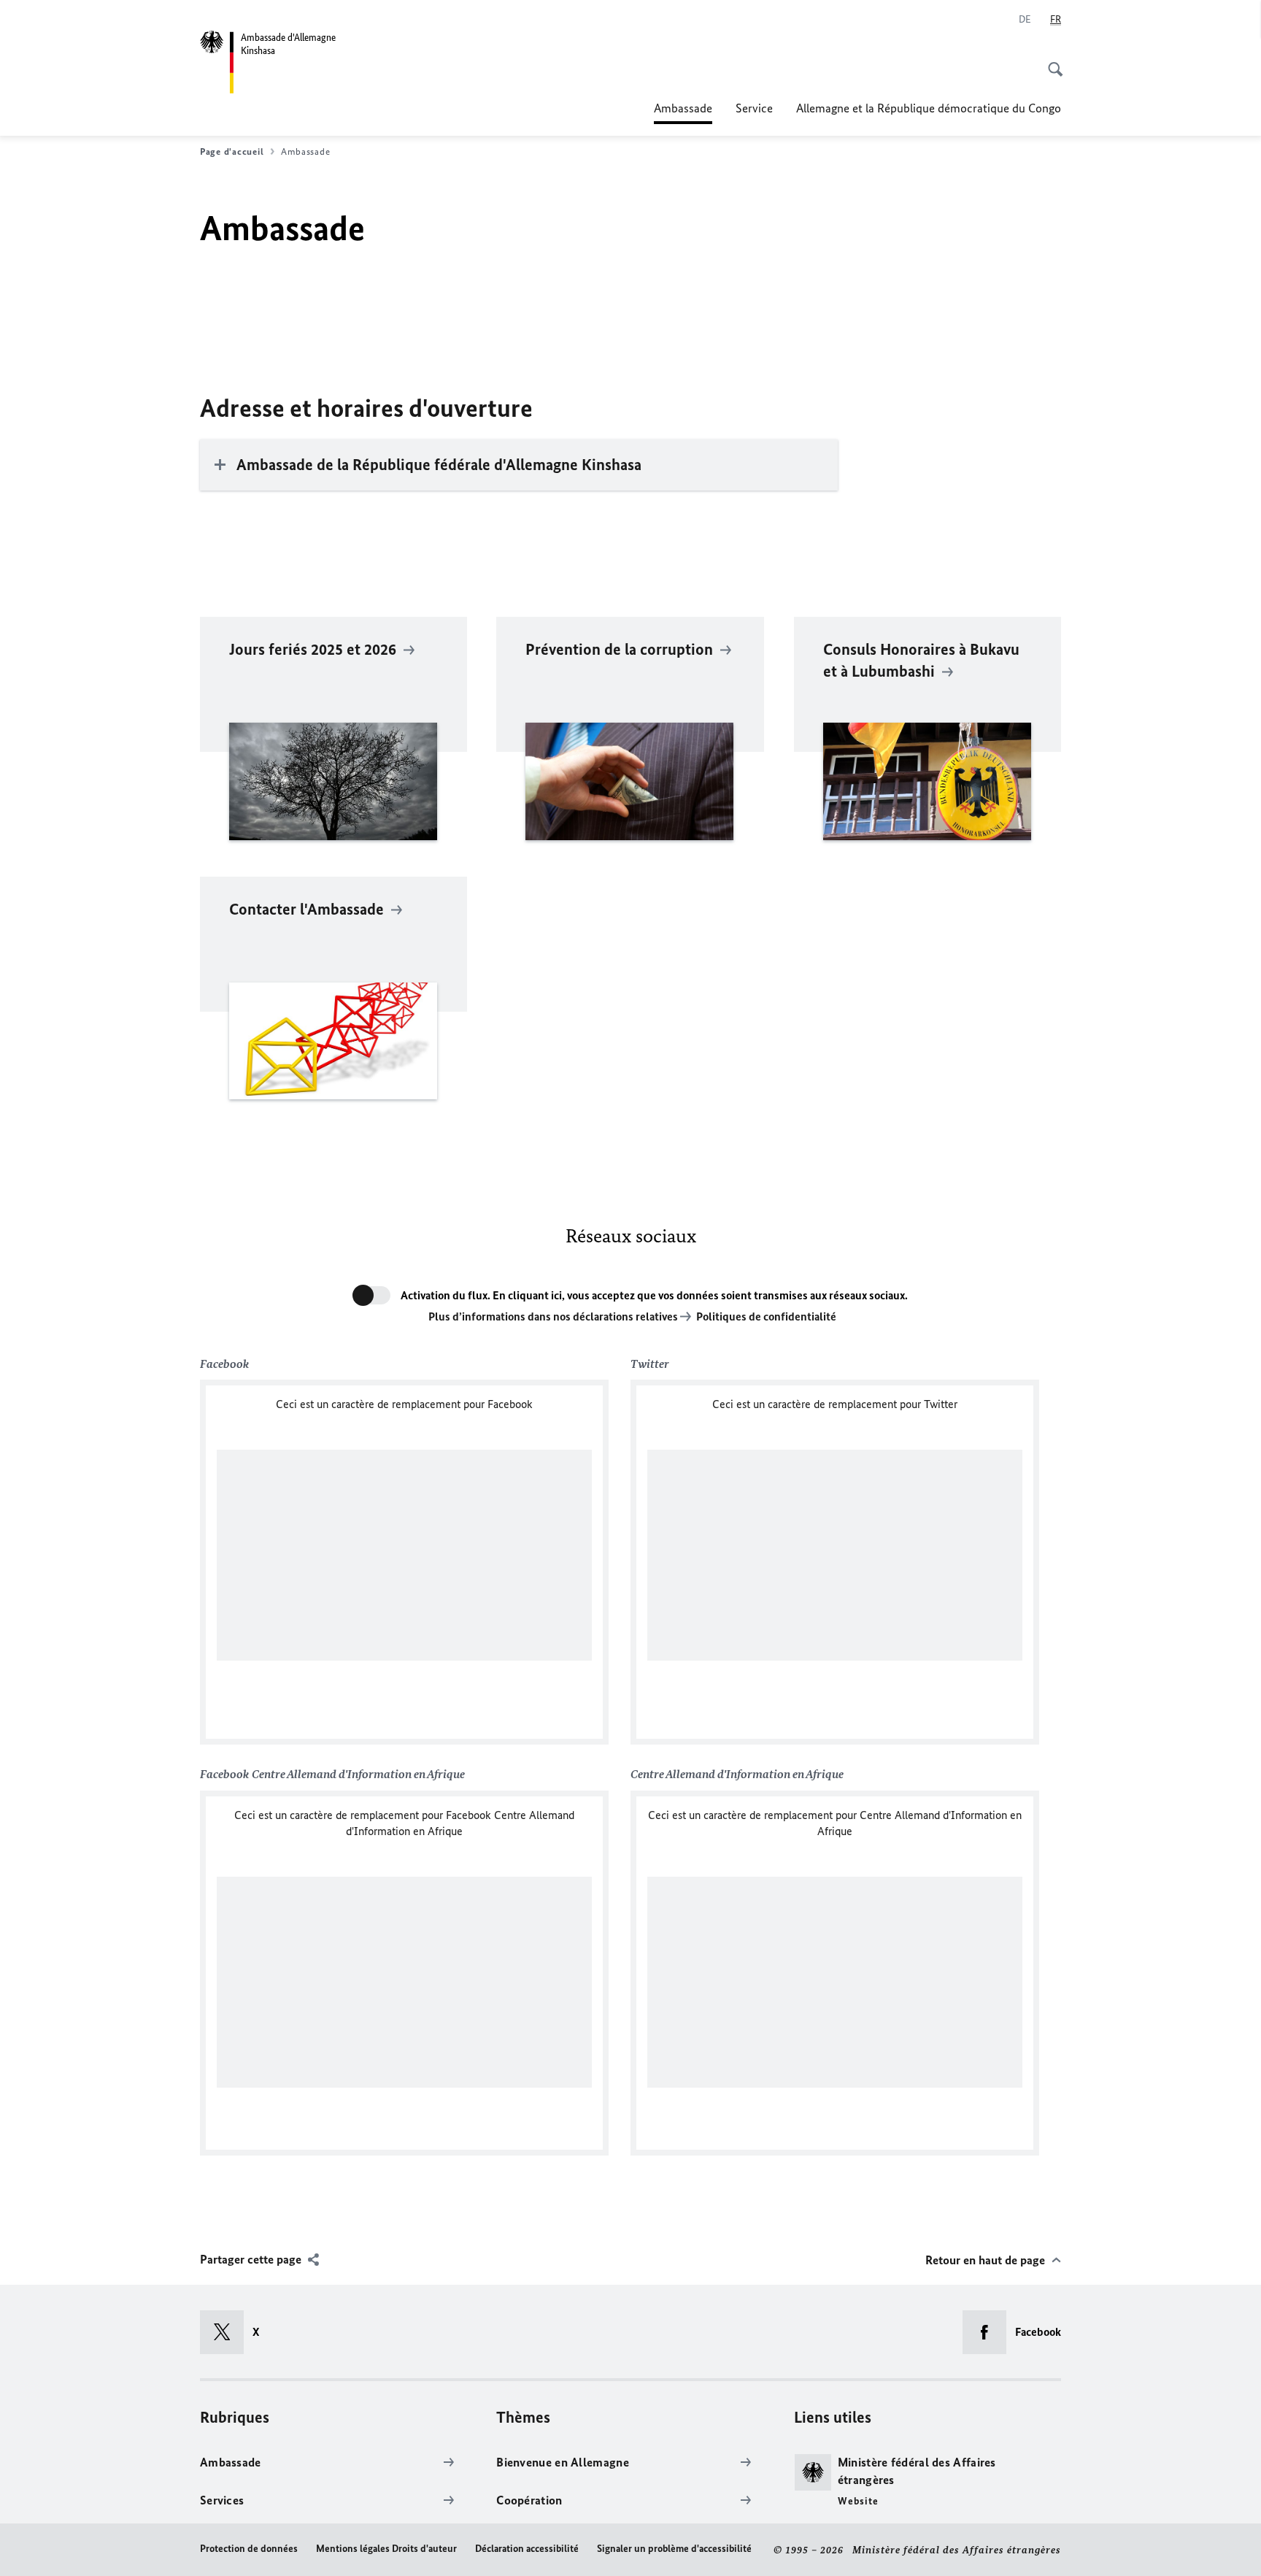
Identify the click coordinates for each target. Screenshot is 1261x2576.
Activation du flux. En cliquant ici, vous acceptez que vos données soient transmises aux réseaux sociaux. (654, 1295)
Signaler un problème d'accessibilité (674, 2549)
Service (754, 108)
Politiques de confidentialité (766, 1316)
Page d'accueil (232, 151)
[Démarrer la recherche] (1051, 61)
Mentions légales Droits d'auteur (386, 2549)
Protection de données (249, 2549)
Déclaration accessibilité (527, 2549)
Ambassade (683, 112)
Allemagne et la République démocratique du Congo (929, 108)
